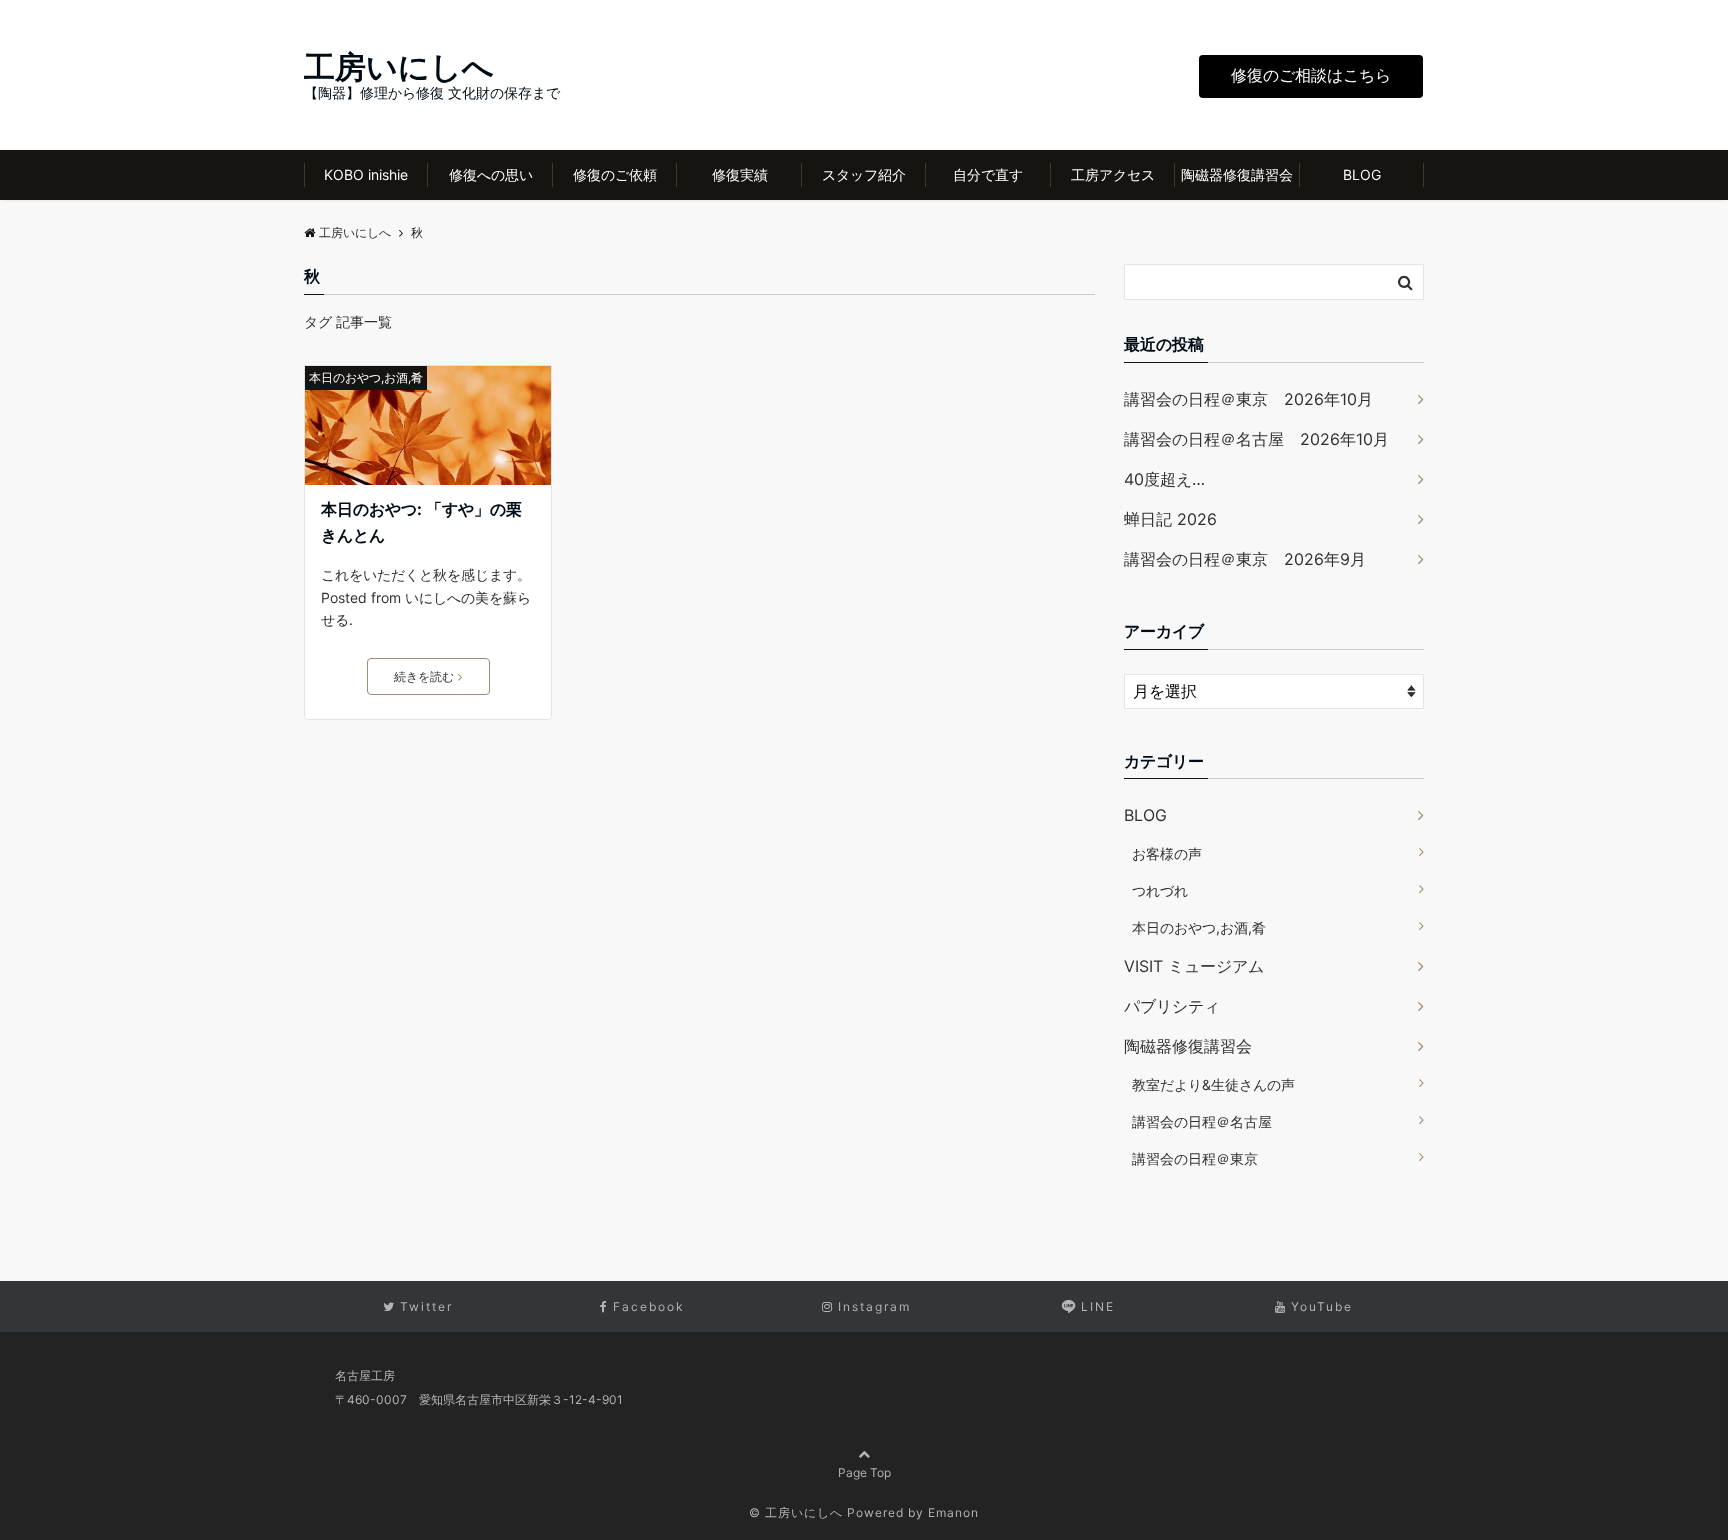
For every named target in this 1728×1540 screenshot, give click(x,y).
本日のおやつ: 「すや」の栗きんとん (421, 522)
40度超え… (1164, 479)
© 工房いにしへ (796, 1512)
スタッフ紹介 (864, 174)
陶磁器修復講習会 (1237, 174)
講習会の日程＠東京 (1195, 1158)
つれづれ (1160, 890)
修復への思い (491, 174)
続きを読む (424, 676)
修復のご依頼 (615, 174)
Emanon (953, 1512)
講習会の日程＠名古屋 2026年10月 (1256, 439)
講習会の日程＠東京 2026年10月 (1248, 399)
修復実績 (740, 174)
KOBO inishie (366, 174)
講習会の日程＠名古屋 (1202, 1121)
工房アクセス (1113, 174)
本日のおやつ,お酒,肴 (366, 377)
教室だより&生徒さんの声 (1213, 1084)
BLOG (1362, 174)
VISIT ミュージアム (1194, 966)
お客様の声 (1167, 853)
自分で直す (988, 174)
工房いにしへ (399, 66)
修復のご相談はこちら (1311, 75)
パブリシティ (1172, 1006)
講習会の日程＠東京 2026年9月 (1245, 559)
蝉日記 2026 (1170, 519)
